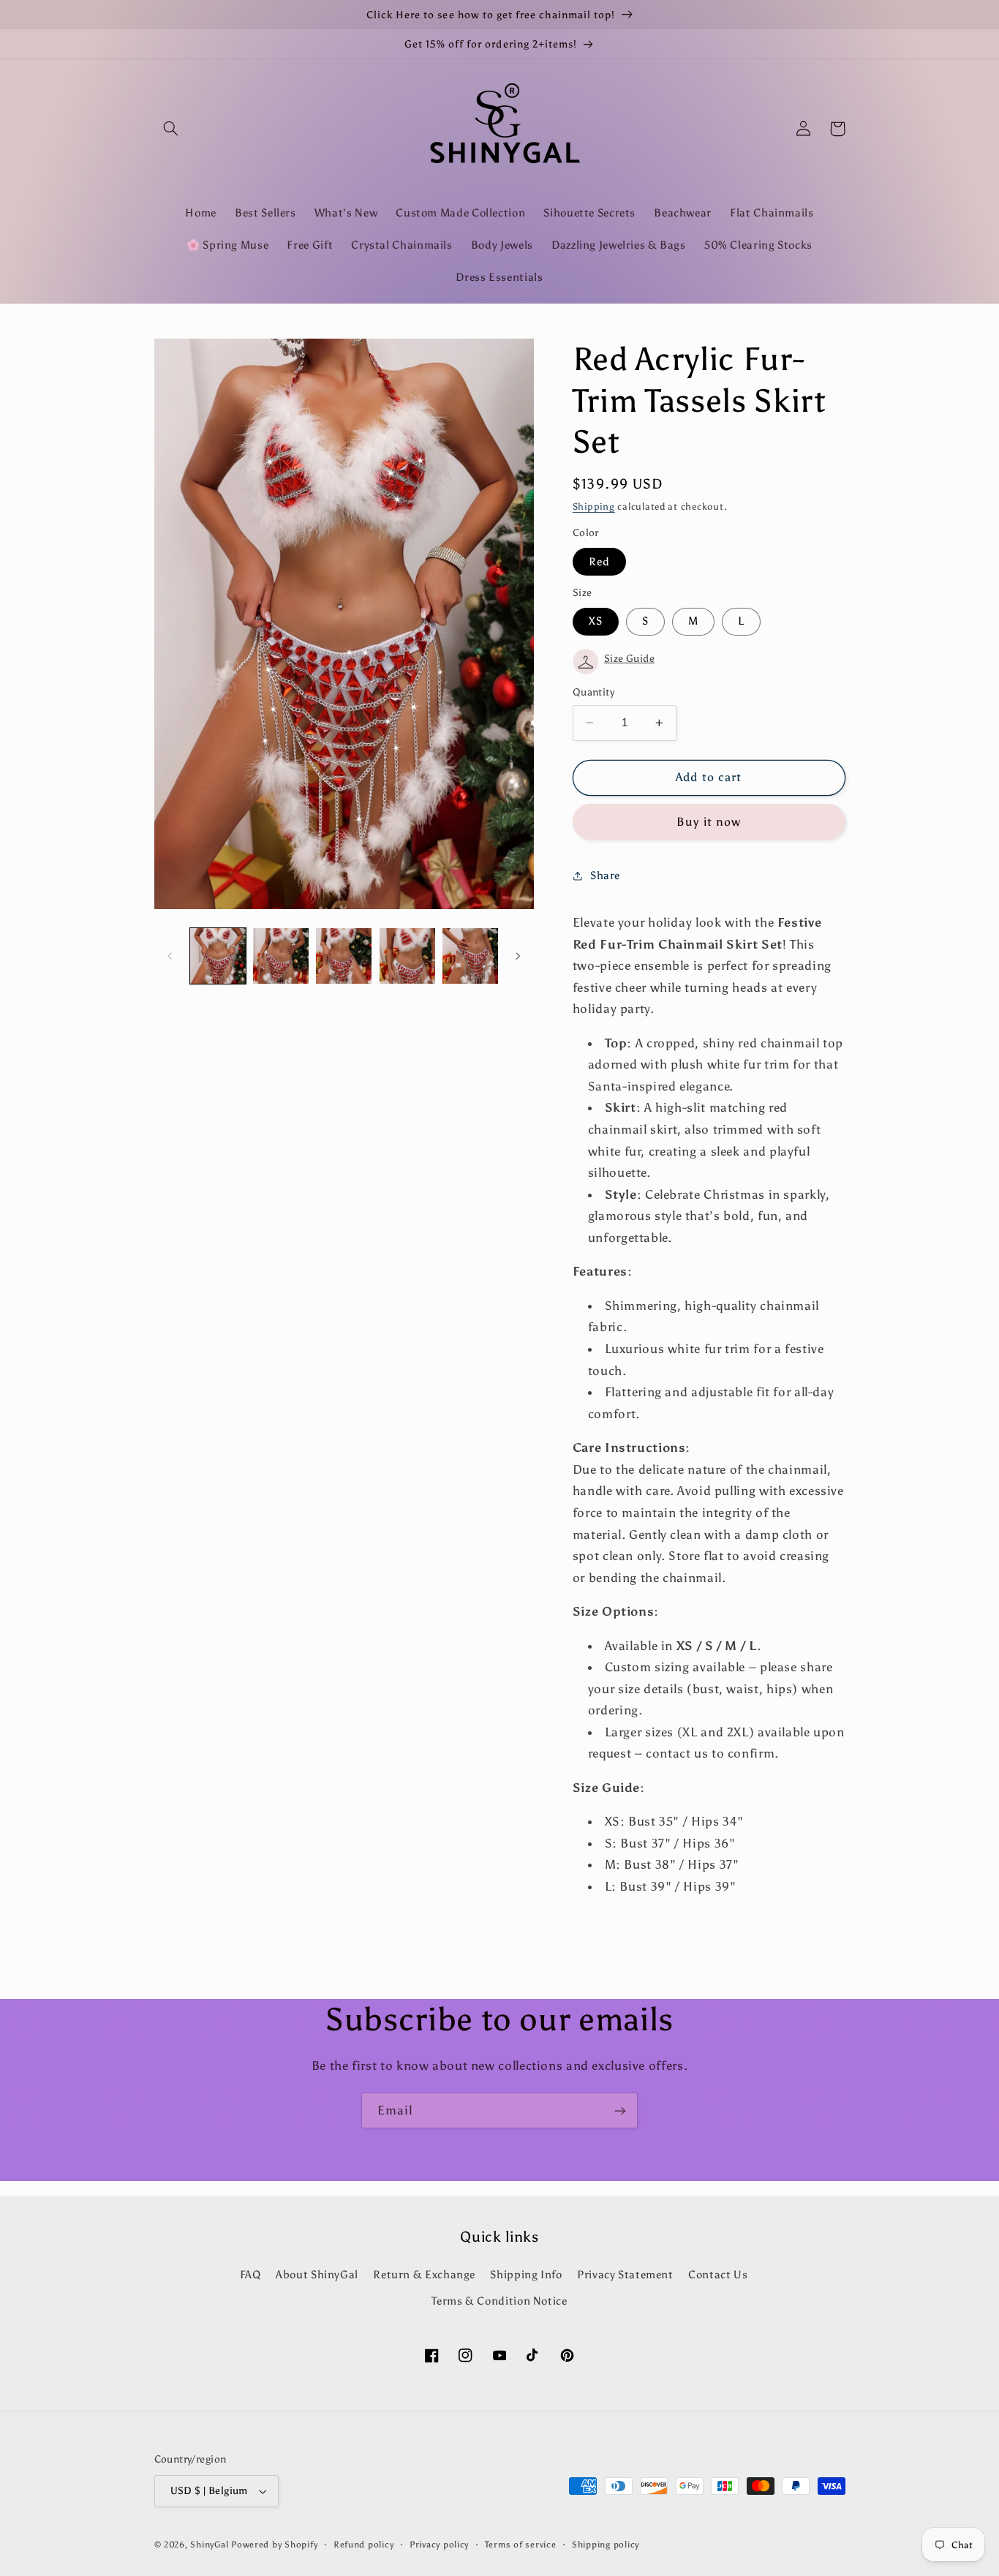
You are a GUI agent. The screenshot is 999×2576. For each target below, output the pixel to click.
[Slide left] (170, 956)
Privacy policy (439, 2545)
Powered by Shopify (274, 2545)
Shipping (594, 506)
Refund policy (364, 2545)
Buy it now (709, 822)
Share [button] (605, 875)
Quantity (593, 692)
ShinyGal (209, 2545)
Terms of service (521, 2545)
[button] (171, 129)
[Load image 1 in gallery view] (218, 956)
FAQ (250, 2275)
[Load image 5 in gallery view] (470, 956)
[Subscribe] (620, 2110)
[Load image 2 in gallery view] (281, 956)
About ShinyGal (317, 2275)
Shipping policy (606, 2545)
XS (596, 621)
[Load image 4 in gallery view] (407, 956)
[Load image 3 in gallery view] (344, 956)
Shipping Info (526, 2275)
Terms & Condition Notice (499, 2301)
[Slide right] (518, 956)
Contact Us (718, 2275)
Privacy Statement (625, 2275)
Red (599, 562)
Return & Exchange (424, 2275)
